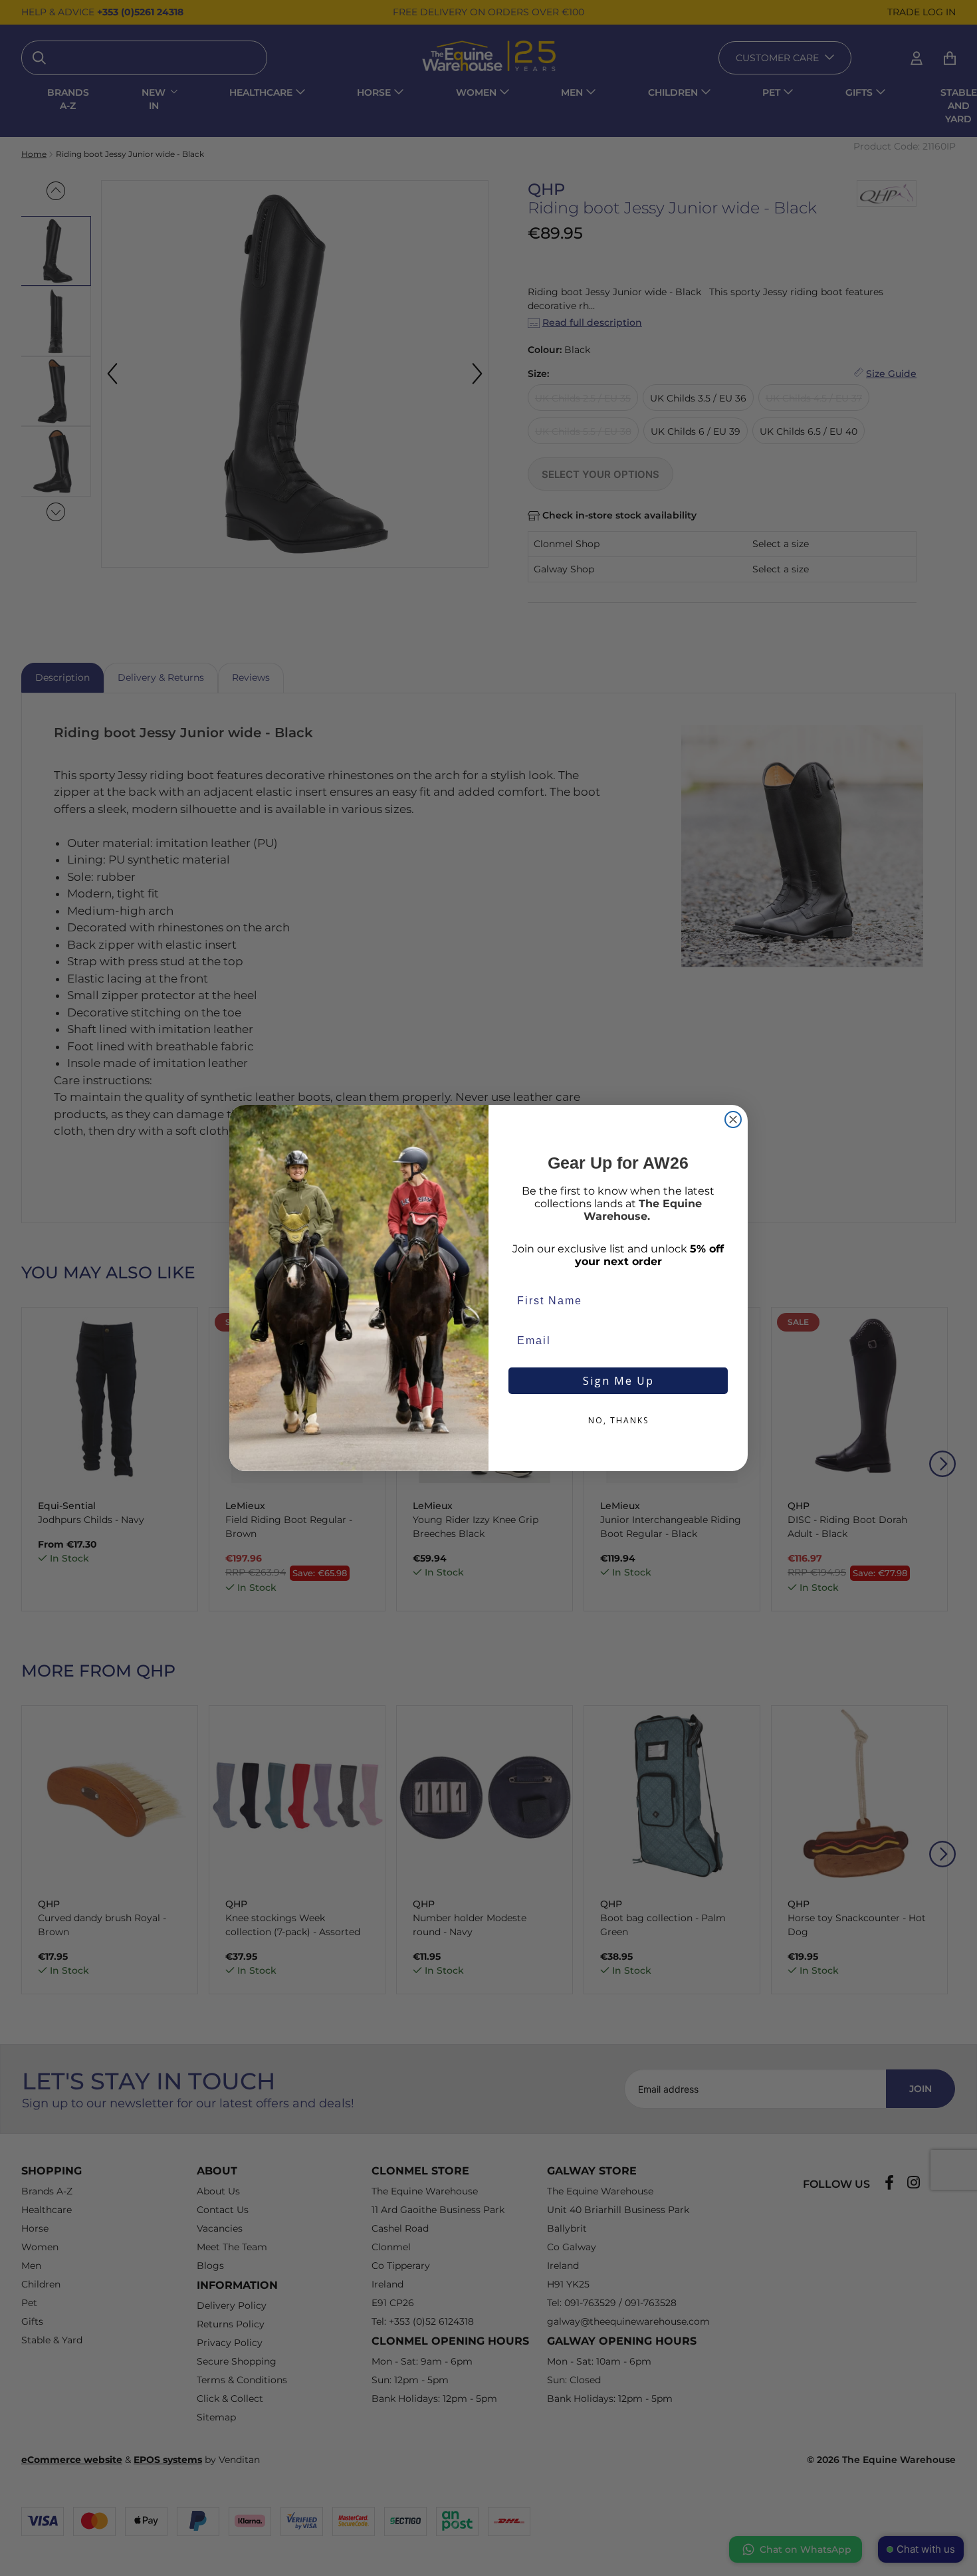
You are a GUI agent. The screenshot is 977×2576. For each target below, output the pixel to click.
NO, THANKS (618, 1420)
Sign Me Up (618, 1381)
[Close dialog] (733, 1119)
